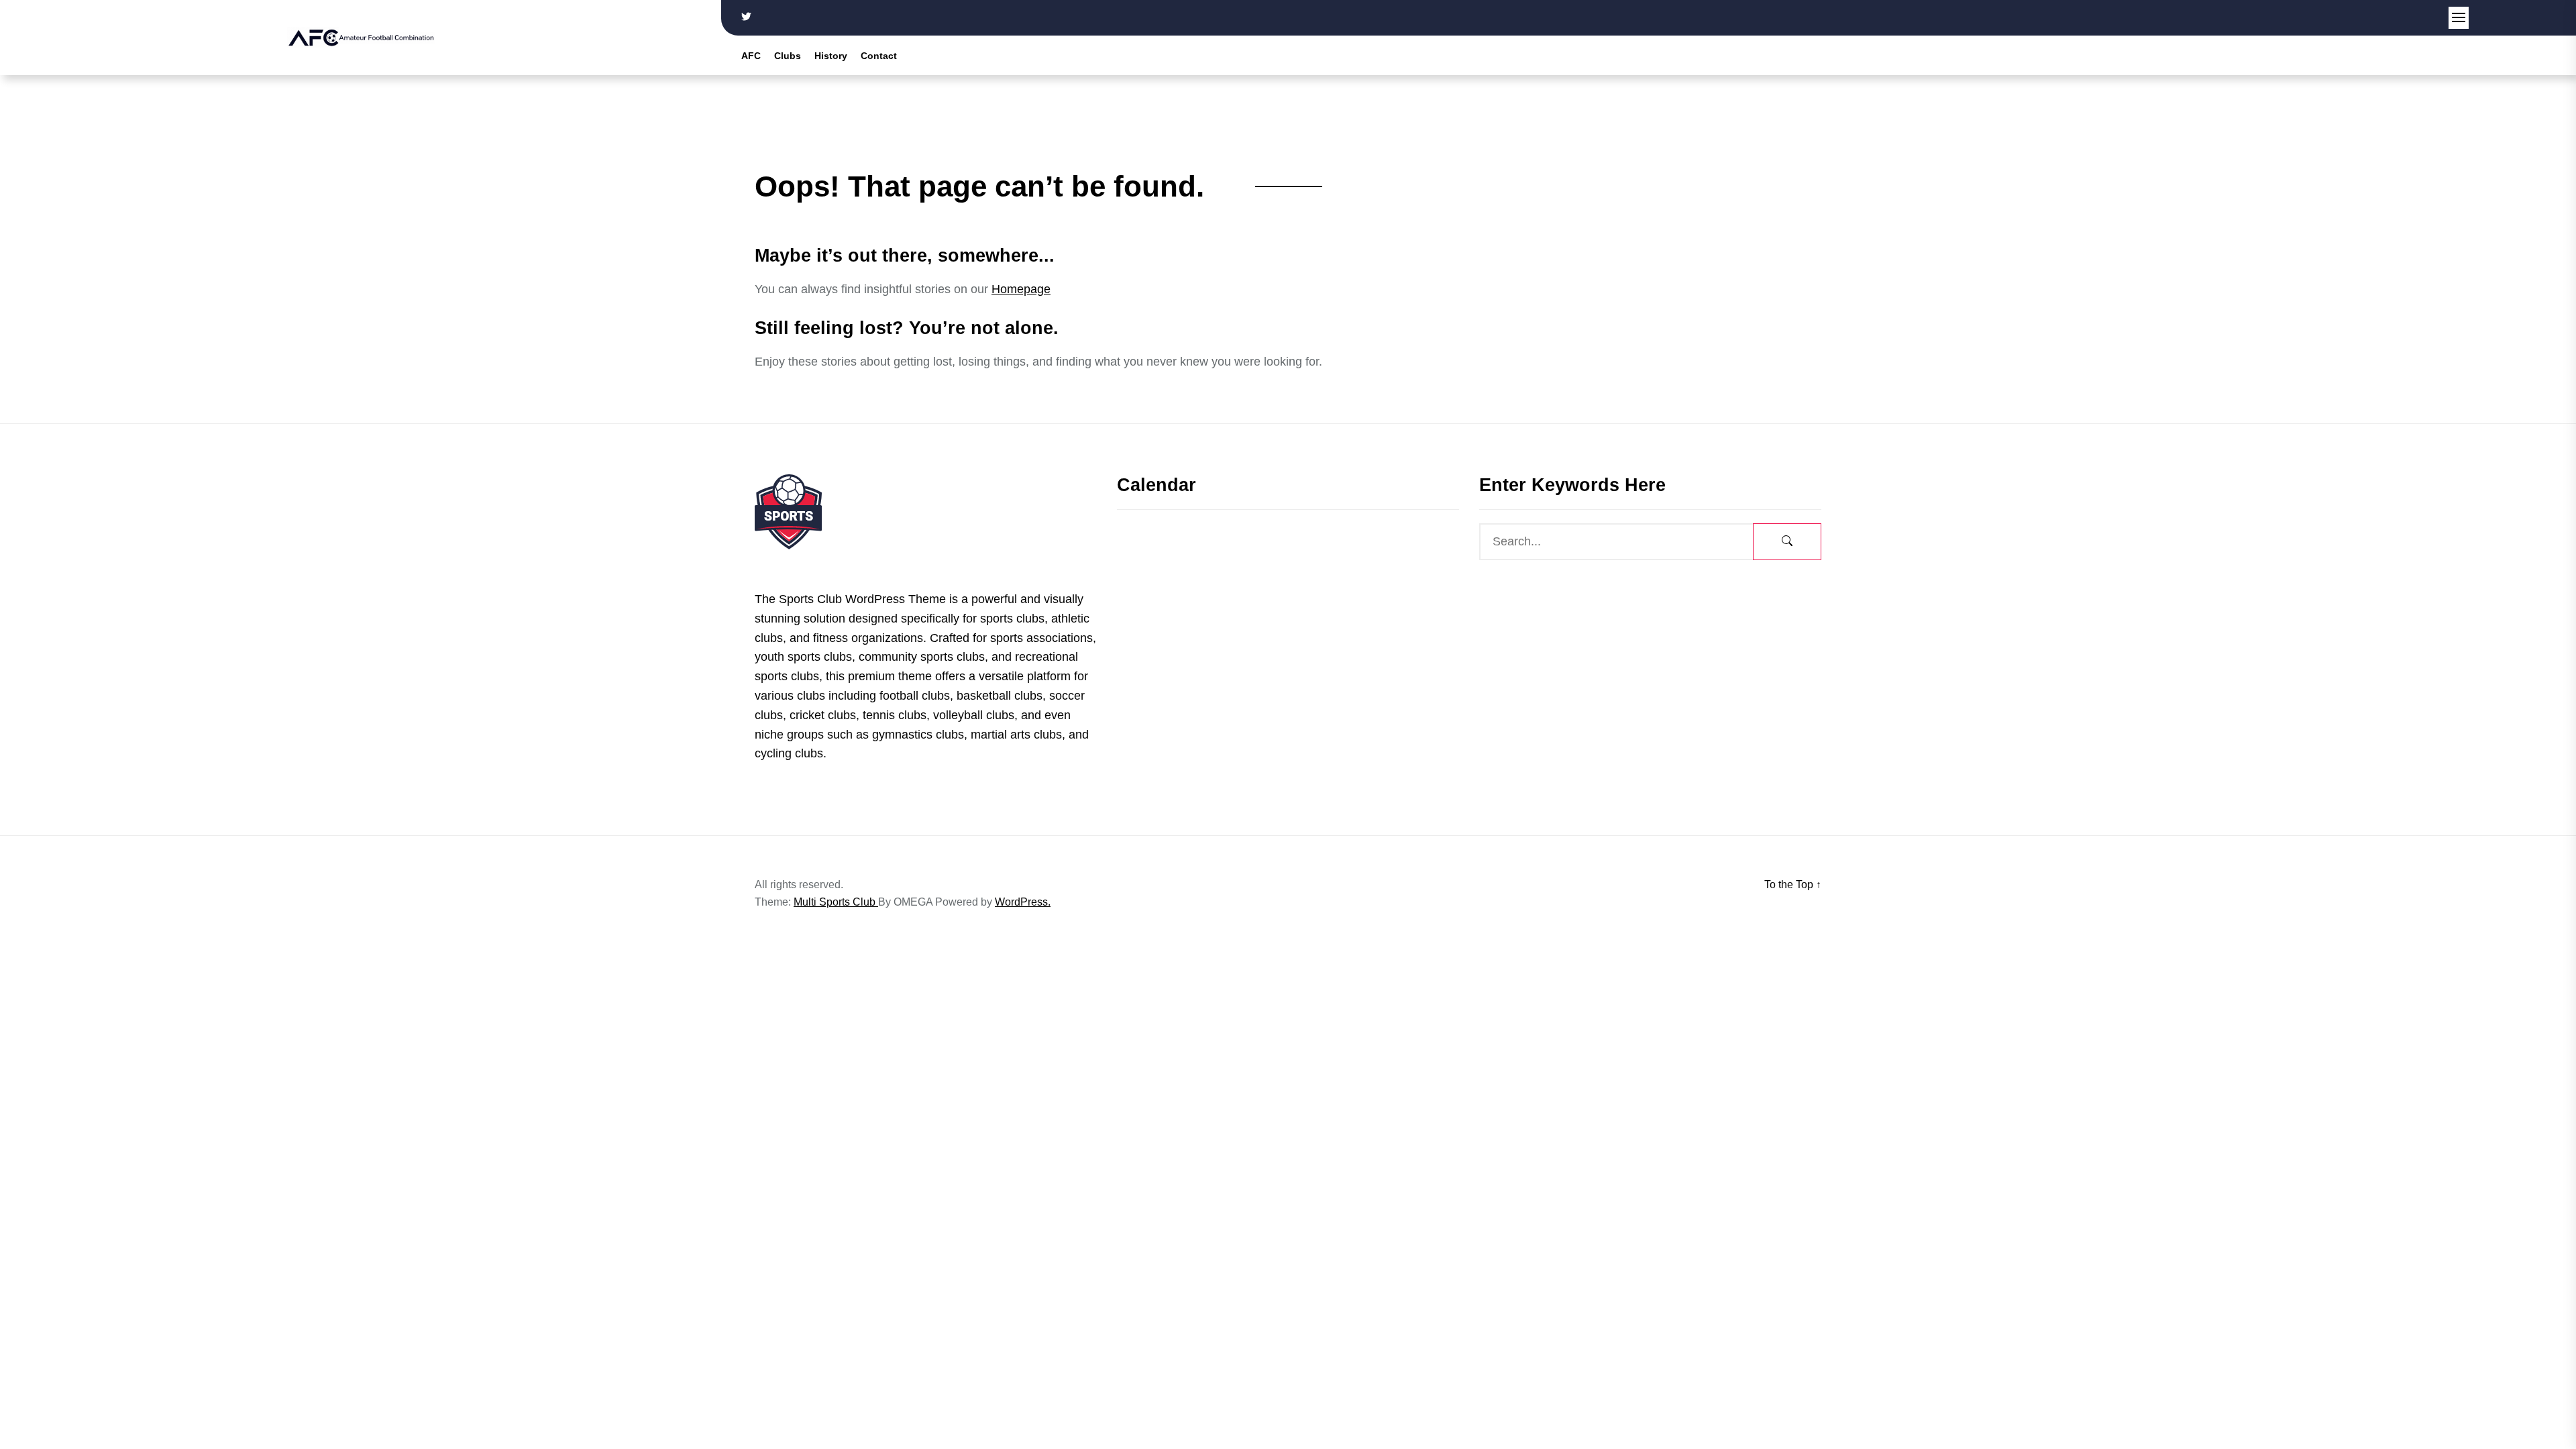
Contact (879, 56)
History (831, 56)
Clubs (788, 56)
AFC (751, 56)
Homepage (1021, 289)
